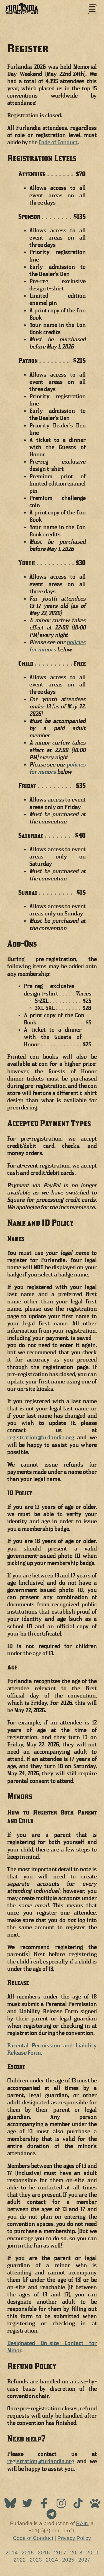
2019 (92, 2553)
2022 (20, 2560)
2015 (28, 2553)
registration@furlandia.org (41, 1437)
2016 (44, 2553)
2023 (36, 2560)
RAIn (82, 2523)
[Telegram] (51, 2516)
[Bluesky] (11, 2505)
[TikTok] (79, 2505)
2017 (60, 2553)
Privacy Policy (74, 2538)
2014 (12, 2553)
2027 (84, 2560)
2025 (68, 2560)
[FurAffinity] (95, 2505)
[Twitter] (28, 2505)
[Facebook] (45, 2505)
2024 (52, 2560)
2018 (76, 2553)
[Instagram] (62, 2505)
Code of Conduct (58, 142)
